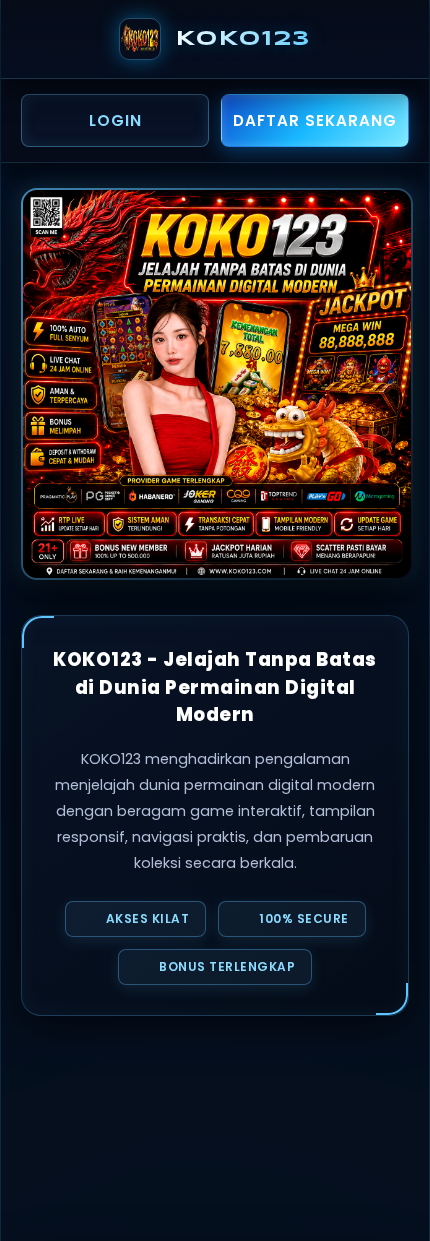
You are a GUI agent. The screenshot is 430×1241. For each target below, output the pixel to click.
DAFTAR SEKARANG (315, 120)
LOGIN (115, 120)
